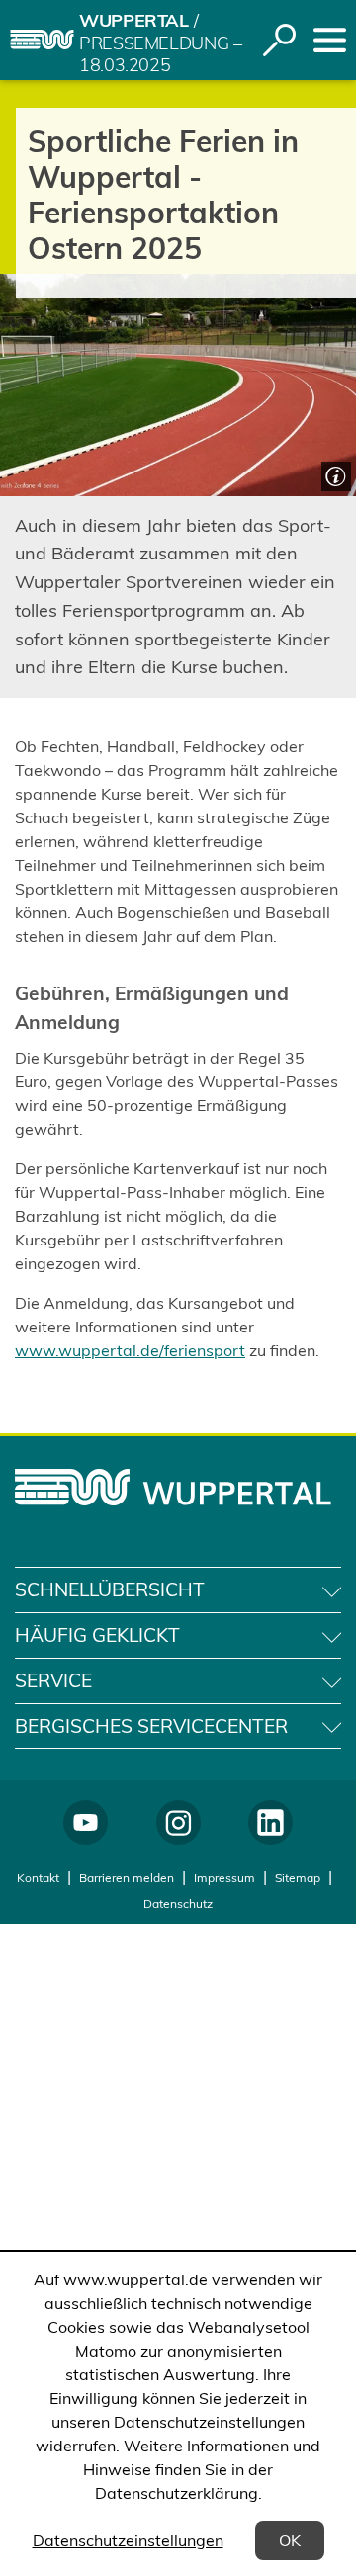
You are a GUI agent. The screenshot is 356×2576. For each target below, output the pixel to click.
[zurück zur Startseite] (42, 40)
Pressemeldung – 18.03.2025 (161, 55)
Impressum (224, 1878)
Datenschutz (178, 1903)
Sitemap (298, 1878)
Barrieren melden (127, 1878)
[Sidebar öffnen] (330, 40)
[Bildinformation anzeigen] (334, 474)
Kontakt (38, 1878)
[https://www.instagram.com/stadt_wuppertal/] (178, 1822)
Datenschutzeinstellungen (128, 2540)
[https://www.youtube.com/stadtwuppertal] (86, 1822)
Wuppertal (134, 20)
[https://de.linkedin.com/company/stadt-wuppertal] (270, 1822)
